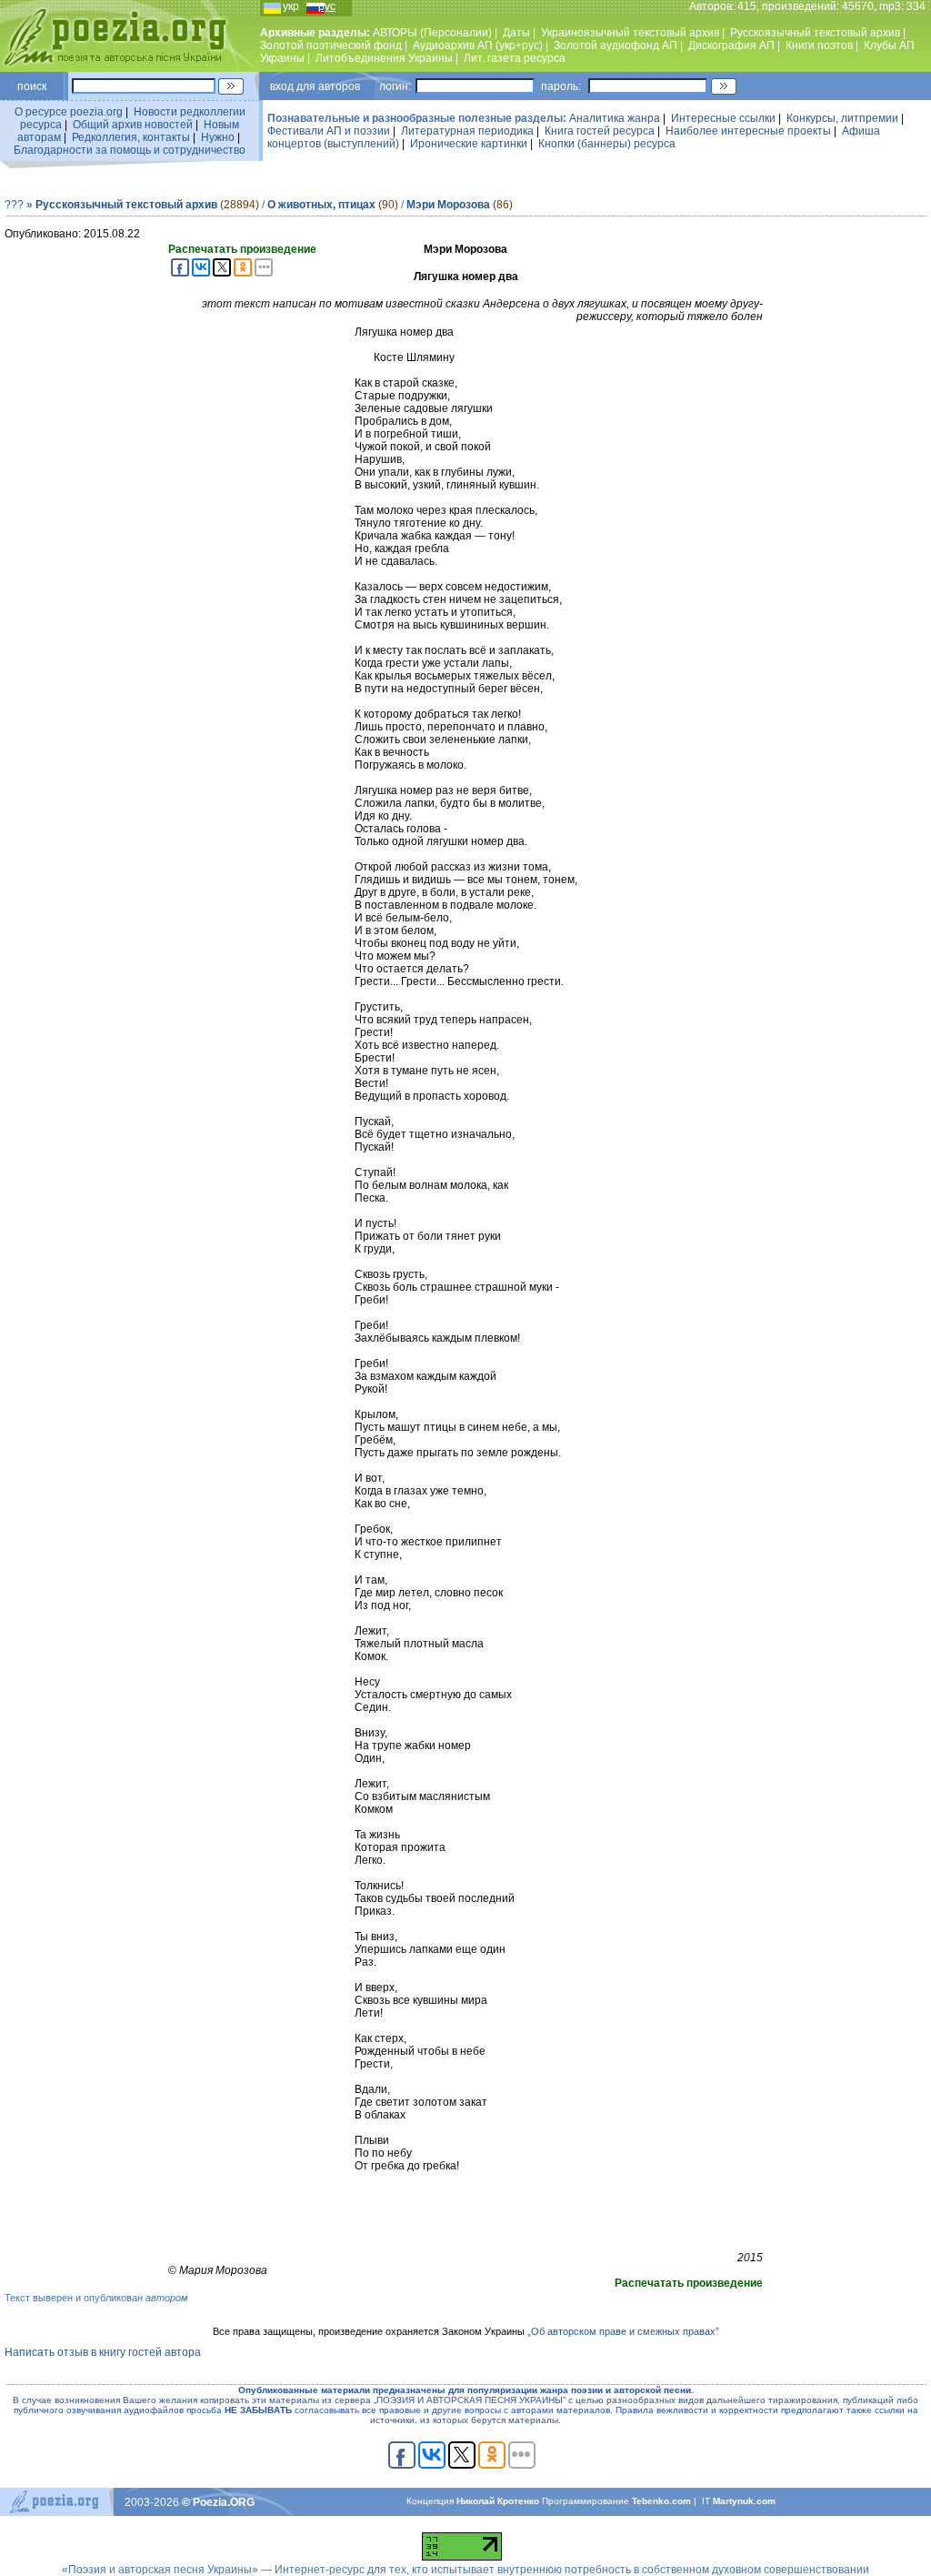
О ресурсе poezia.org (69, 112)
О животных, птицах (321, 205)
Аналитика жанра (615, 118)
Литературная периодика (467, 131)
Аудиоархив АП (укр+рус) (478, 45)
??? (14, 205)
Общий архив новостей (133, 125)
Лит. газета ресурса (515, 58)
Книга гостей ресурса (600, 131)
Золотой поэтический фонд (331, 45)
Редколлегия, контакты (131, 137)
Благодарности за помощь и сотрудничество (130, 150)
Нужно (218, 137)
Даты (516, 33)
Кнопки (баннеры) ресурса (607, 144)
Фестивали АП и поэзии (329, 131)
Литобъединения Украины (384, 58)
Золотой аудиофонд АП (616, 45)
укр (291, 6)
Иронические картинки (469, 144)
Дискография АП (731, 45)
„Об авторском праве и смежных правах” (623, 2331)
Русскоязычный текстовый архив (815, 33)
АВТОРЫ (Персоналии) (432, 33)
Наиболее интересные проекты (748, 131)
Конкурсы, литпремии (842, 118)
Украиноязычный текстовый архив (630, 33)
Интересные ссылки (723, 118)
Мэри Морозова (448, 205)
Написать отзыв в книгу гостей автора (103, 2352)
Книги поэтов (819, 45)
